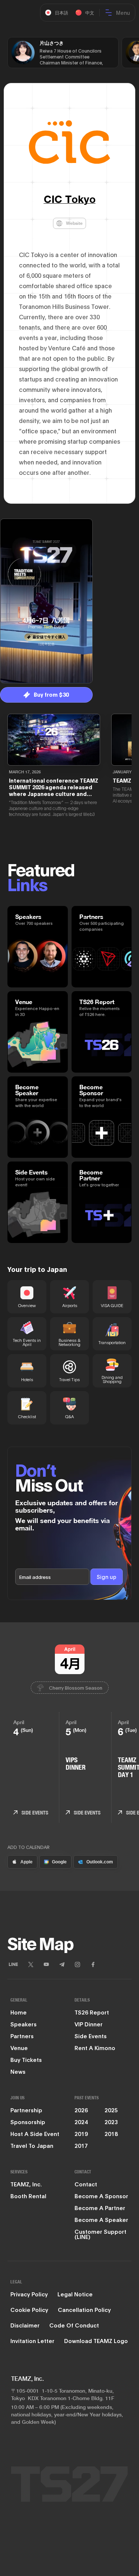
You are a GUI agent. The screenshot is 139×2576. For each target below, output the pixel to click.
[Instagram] (77, 1965)
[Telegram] (62, 1965)
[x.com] (31, 1965)
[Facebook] (93, 1965)
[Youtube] (46, 1965)
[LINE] (13, 1965)
